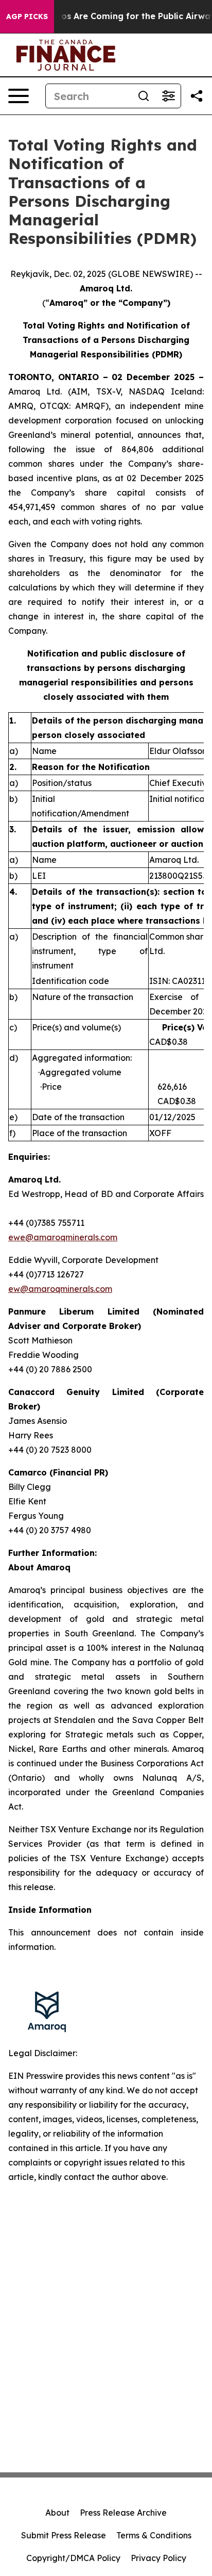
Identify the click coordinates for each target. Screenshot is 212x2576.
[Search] (144, 96)
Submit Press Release (64, 2535)
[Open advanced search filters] (168, 96)
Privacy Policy (158, 2558)
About (57, 2513)
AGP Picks (27, 17)
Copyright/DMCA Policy (73, 2558)
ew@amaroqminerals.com (60, 1289)
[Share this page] (197, 96)
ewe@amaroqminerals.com (63, 1237)
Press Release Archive (123, 2513)
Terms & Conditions (154, 2535)
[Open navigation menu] (19, 96)
